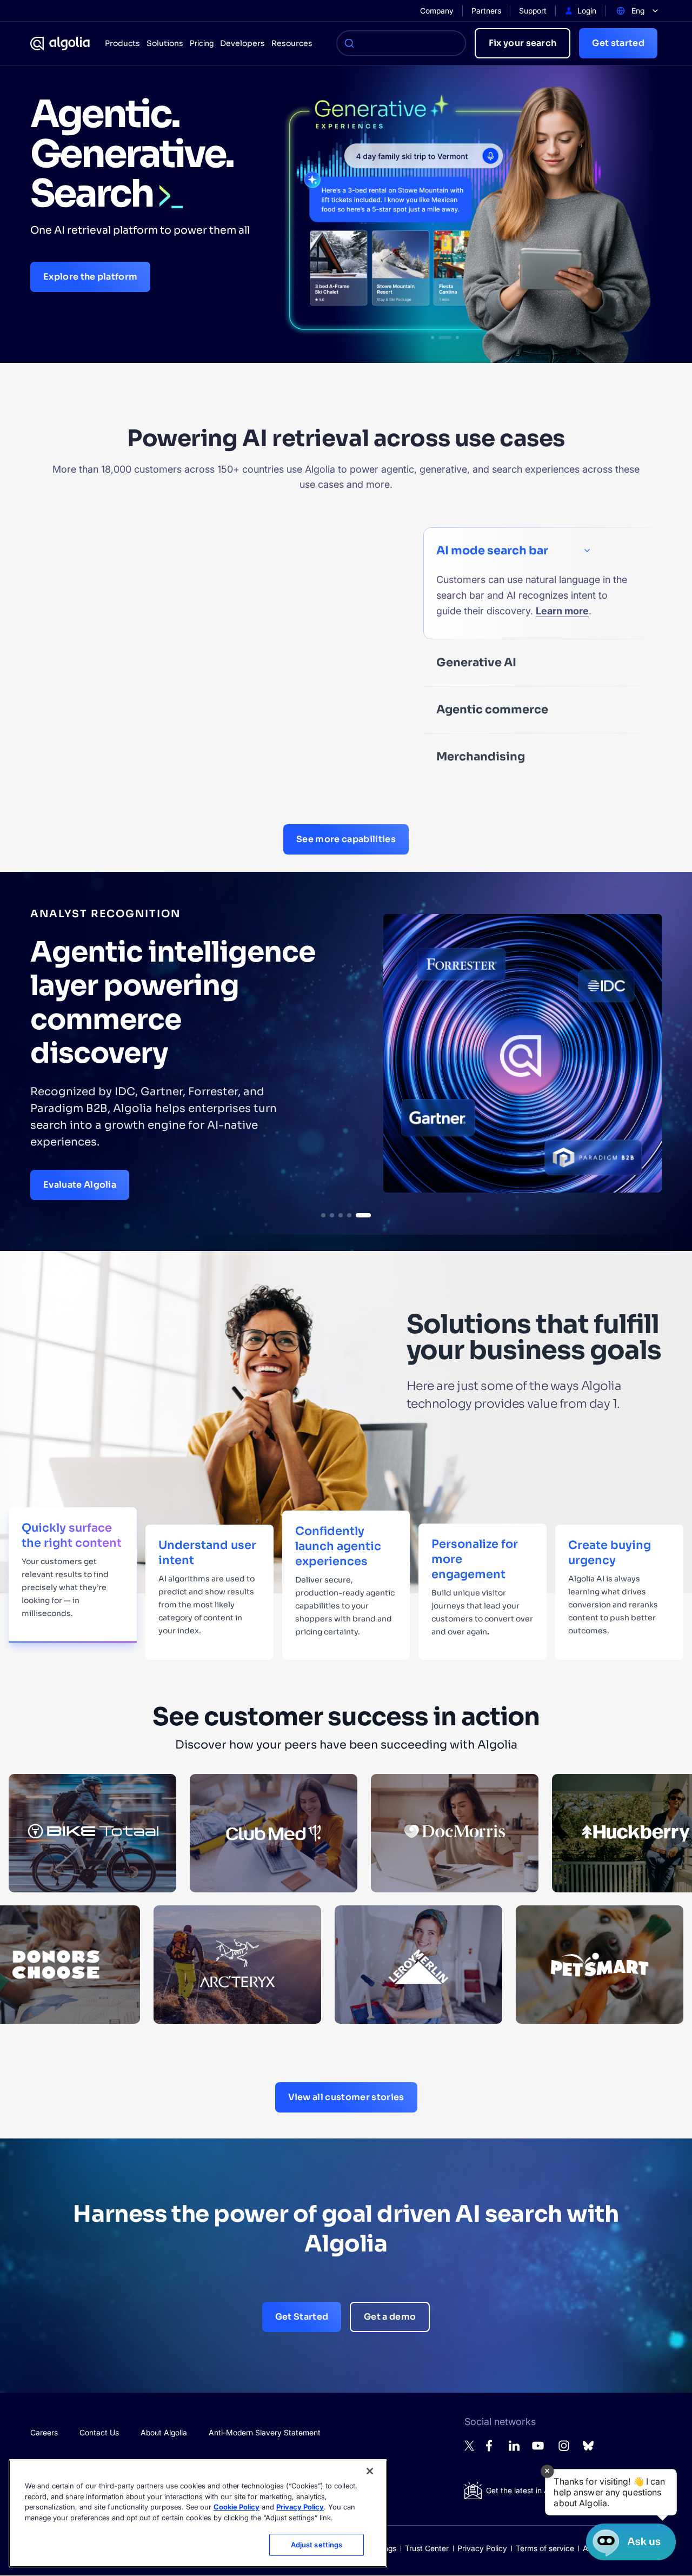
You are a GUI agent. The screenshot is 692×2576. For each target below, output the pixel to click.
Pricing (202, 43)
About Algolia (164, 2432)
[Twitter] (470, 2448)
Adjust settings (317, 2545)
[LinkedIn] (514, 2448)
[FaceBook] (492, 2449)
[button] (611, 2492)
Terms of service (545, 2548)
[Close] (370, 2471)
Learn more (562, 611)
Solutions (165, 43)
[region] (198, 2513)
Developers (242, 43)
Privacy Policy (482, 2548)
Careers (44, 2432)
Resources (292, 43)
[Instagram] (564, 2450)
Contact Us (99, 2432)
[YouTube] (538, 2450)
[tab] (329, 1215)
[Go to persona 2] (440, 337)
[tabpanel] (346, 1053)
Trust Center (427, 2548)
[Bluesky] (588, 2449)
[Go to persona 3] (453, 337)
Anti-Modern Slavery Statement (265, 2432)
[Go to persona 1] (432, 337)
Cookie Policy (237, 2507)
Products (122, 43)
